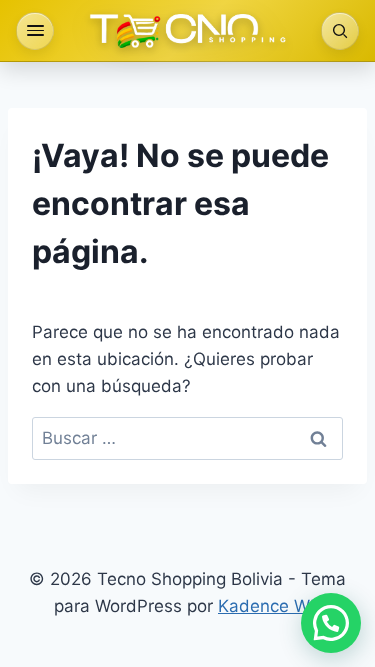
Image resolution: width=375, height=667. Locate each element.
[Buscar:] (187, 438)
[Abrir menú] (35, 31)
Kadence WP (269, 606)
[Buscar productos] (340, 31)
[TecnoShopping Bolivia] (188, 31)
